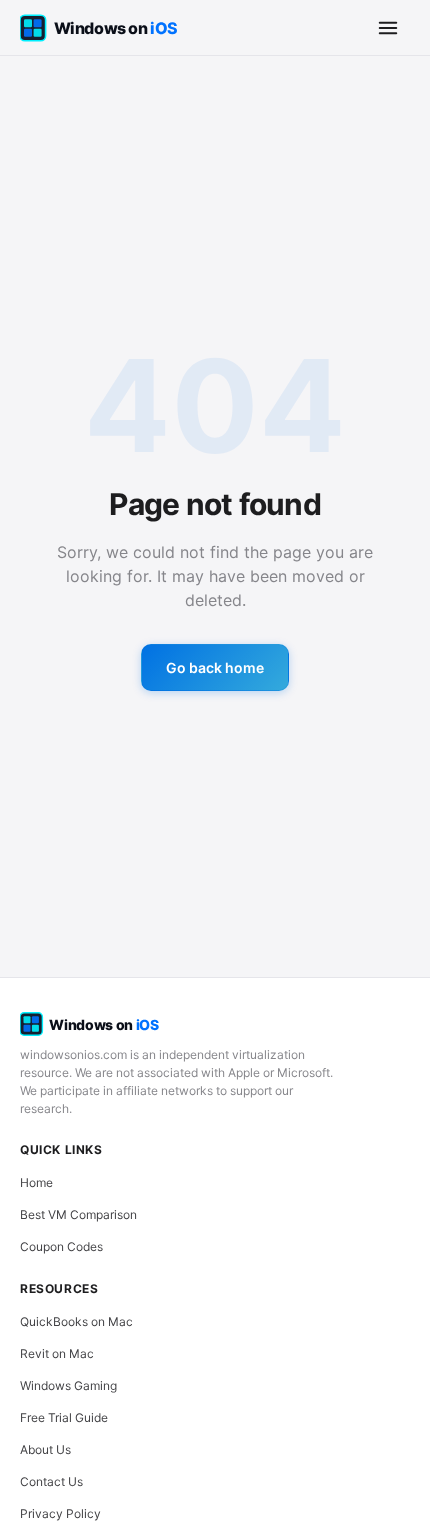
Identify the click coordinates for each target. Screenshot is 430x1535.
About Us (45, 1449)
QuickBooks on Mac (76, 1321)
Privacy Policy (60, 1513)
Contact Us (51, 1481)
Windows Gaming (68, 1385)
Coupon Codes (61, 1246)
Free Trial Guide (64, 1417)
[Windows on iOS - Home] (116, 28)
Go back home (215, 667)
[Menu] (388, 28)
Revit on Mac (57, 1353)
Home (36, 1182)
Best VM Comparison (78, 1214)
